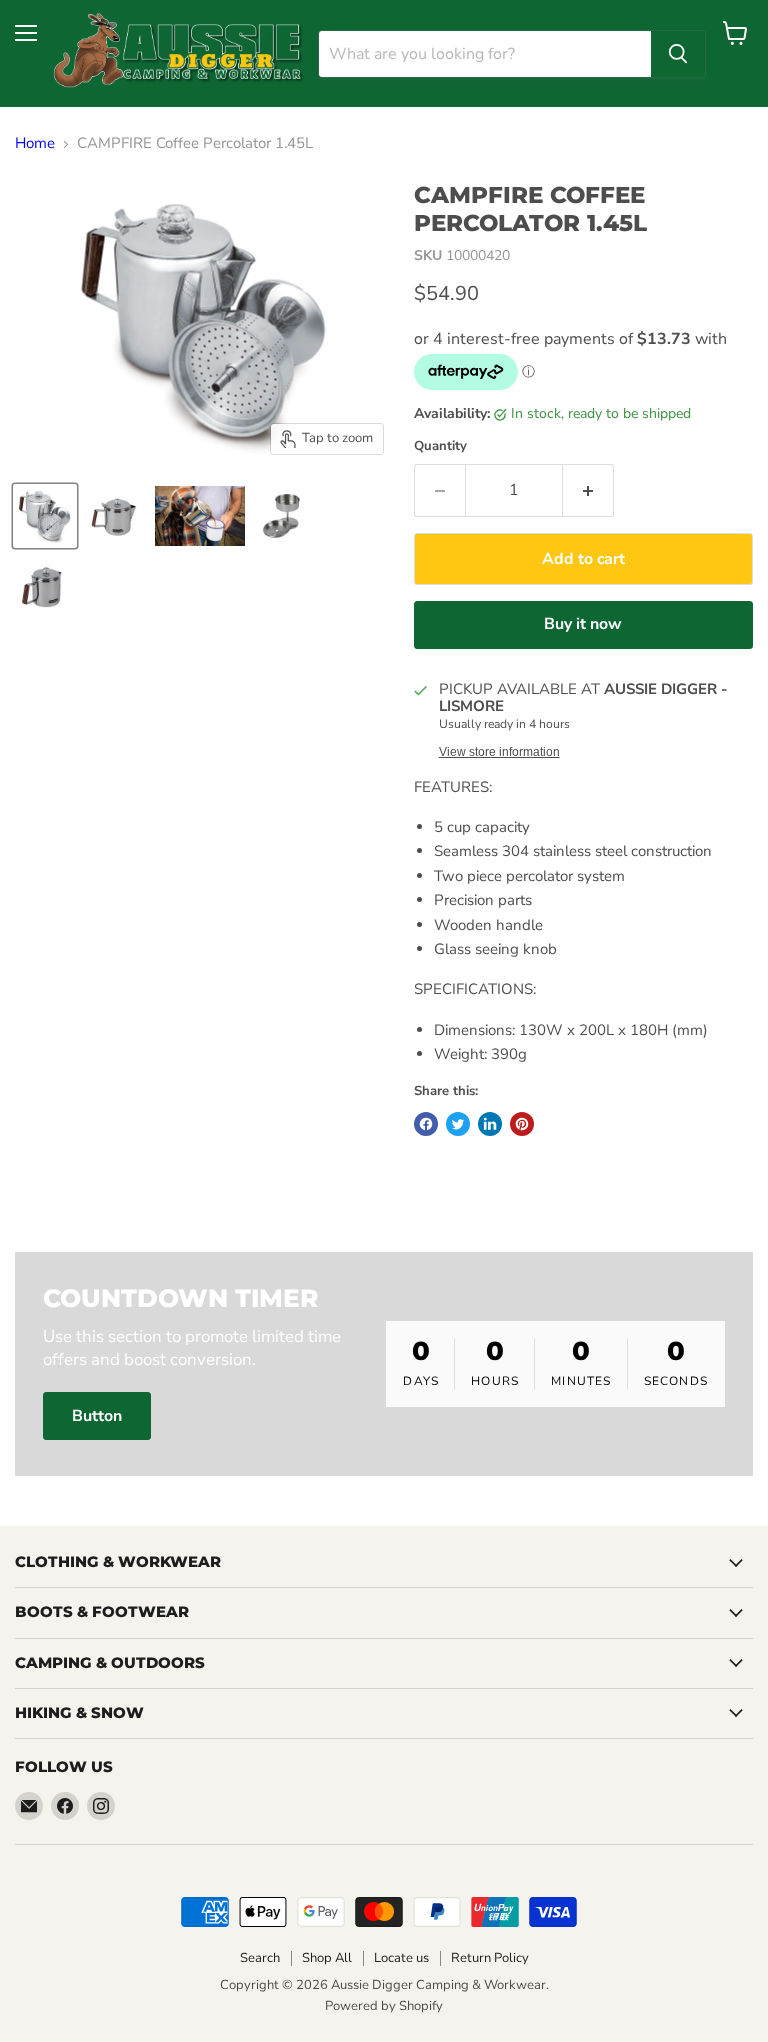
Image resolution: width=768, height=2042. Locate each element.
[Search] (678, 54)
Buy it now (583, 624)
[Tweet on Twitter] (458, 1124)
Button (97, 1416)
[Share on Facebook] (426, 1124)
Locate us (401, 1958)
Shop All (327, 1958)
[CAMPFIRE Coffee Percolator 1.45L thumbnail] (45, 516)
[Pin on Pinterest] (522, 1124)
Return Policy (490, 1958)
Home (35, 143)
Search (260, 1958)
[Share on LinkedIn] (490, 1124)
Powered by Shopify (384, 2006)
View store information (499, 752)
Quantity (440, 446)
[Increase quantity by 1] (588, 490)
